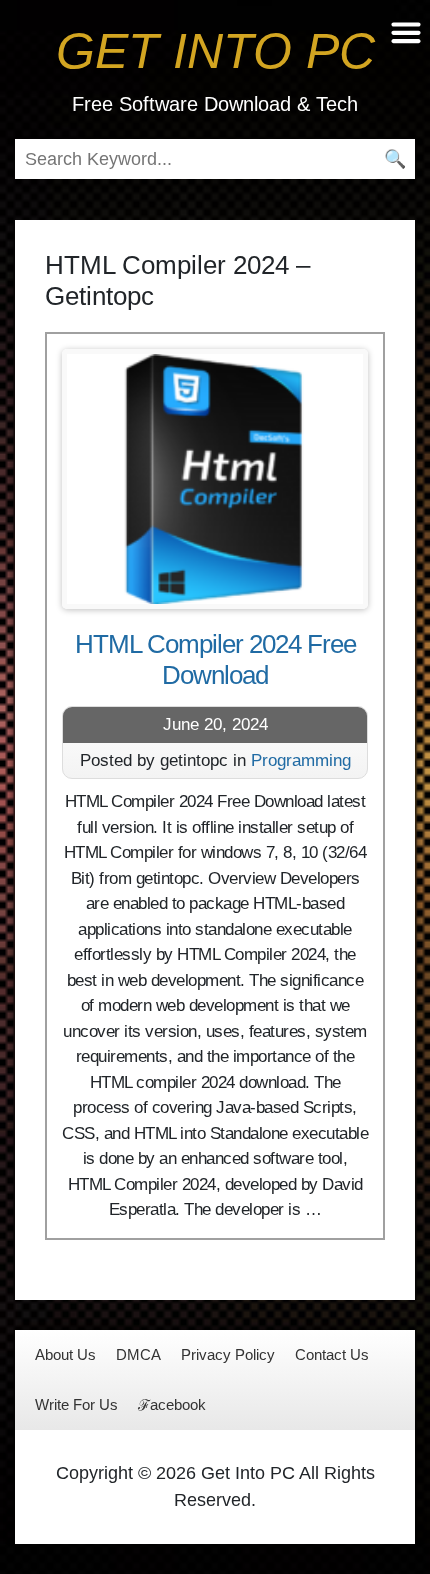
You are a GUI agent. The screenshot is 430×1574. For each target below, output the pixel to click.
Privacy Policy (228, 1354)
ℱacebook (172, 1404)
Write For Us (76, 1404)
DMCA (138, 1354)
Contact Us (332, 1354)
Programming (301, 760)
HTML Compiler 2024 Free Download (215, 659)
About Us (65, 1354)
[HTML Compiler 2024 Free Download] (215, 479)
